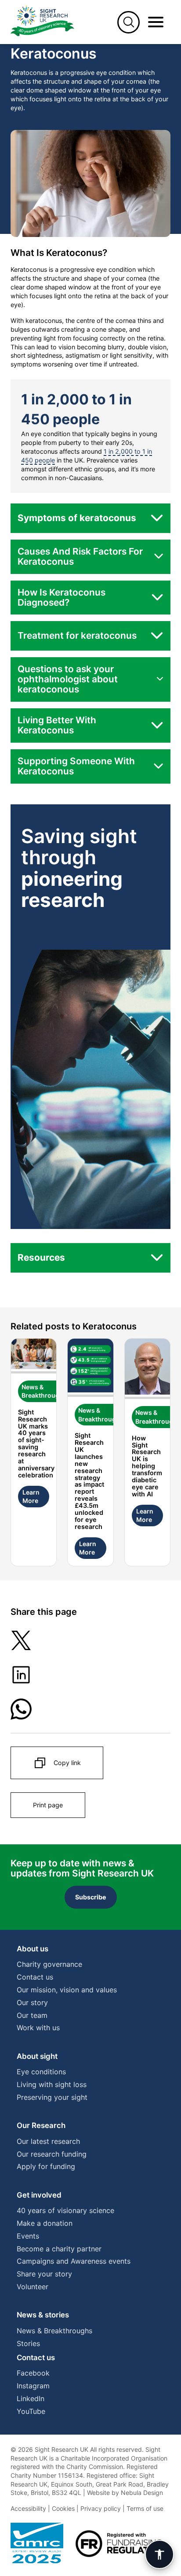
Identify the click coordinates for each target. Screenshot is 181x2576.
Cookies (63, 2508)
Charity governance (49, 1964)
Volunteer (33, 2287)
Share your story (44, 2274)
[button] (90, 518)
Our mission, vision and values (67, 1990)
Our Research (41, 2125)
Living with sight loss (52, 2084)
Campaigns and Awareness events (74, 2261)
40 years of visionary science (65, 2210)
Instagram (33, 2386)
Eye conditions (41, 2072)
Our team (32, 2015)
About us (33, 1949)
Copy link (67, 1763)
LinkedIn (31, 2398)
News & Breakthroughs (54, 2331)
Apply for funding (46, 2166)
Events (28, 2236)
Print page (48, 1805)
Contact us (35, 1977)
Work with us (38, 2028)
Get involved (39, 2195)
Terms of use (145, 2508)
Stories (28, 2343)
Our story (32, 2002)
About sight (37, 2056)
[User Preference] (159, 2554)
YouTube (31, 2411)
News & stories (43, 2315)
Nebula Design (142, 2493)
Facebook (33, 2373)
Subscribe (91, 1897)
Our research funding (52, 2154)
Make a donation (45, 2223)
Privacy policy (101, 2508)
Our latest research (48, 2141)
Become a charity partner (59, 2249)
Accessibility (28, 2508)
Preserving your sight (52, 2097)
